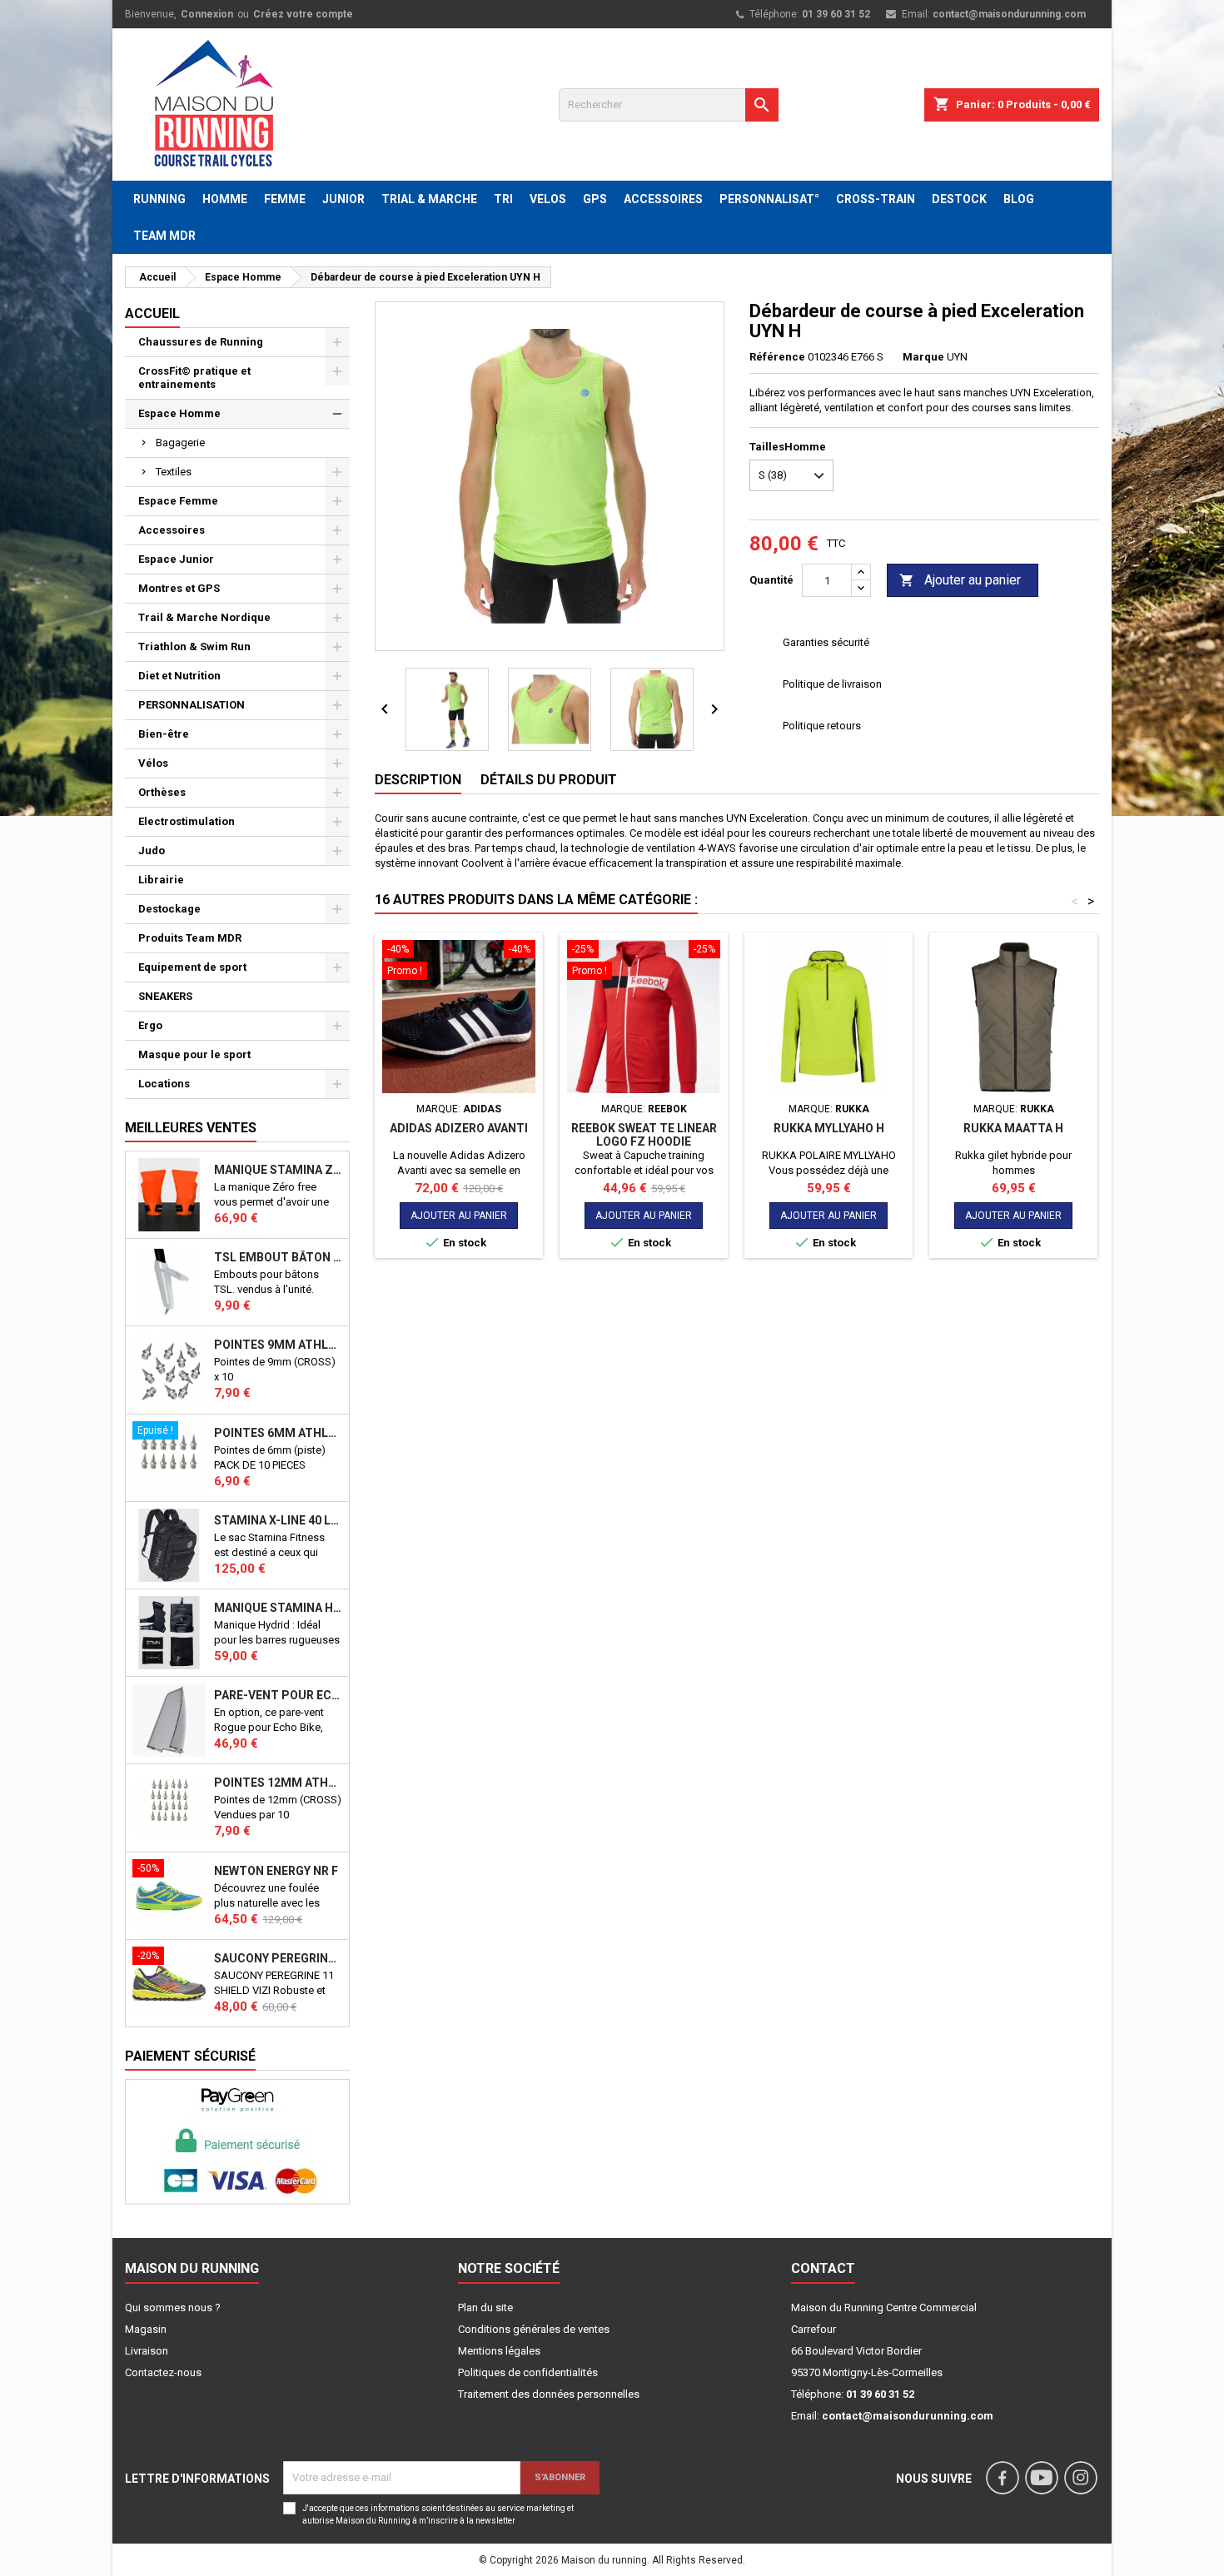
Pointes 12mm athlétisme (278, 1783)
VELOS (548, 199)
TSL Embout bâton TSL (278, 1257)
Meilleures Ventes (191, 1128)
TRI (503, 199)
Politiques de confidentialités (528, 2372)
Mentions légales (499, 2351)
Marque (923, 357)
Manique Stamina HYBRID (278, 1608)
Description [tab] (418, 780)
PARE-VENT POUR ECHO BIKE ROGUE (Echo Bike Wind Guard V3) (278, 1695)
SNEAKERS (165, 996)
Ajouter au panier (960, 580)
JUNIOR (343, 199)
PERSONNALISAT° (769, 199)
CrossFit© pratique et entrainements (194, 378)
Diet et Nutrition (179, 676)
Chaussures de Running (201, 342)
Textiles (174, 472)
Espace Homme (179, 413)
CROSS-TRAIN (876, 199)
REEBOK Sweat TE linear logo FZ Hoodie (644, 1135)
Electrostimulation (187, 821)
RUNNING (159, 199)
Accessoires (172, 530)
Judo (152, 850)
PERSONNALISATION (192, 705)
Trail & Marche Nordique (204, 617)
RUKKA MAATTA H (1013, 1128)
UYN (957, 357)
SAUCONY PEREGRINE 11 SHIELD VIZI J (278, 1958)
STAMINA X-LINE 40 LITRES (278, 1520)
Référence (777, 357)
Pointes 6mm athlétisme (278, 1433)
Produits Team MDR (190, 938)
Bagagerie (180, 443)
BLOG (1019, 199)
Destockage (169, 909)
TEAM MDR (164, 236)
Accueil (152, 313)
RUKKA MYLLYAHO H (829, 1128)
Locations (164, 1084)
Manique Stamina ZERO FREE (278, 1170)
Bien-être (164, 734)
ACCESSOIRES (663, 199)
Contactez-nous (163, 2372)
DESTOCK (959, 199)
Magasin (146, 2329)
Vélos (153, 763)
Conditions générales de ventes (534, 2329)
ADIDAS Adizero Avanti (459, 1128)
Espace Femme (178, 501)
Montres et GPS (179, 588)
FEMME (285, 199)
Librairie (161, 880)
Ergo (150, 1025)
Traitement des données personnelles (549, 2394)
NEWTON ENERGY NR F (276, 1871)
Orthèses (162, 792)
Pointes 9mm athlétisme (278, 1345)
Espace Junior (176, 559)
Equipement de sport (192, 967)
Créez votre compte (303, 14)
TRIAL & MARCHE (429, 199)
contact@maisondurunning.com (1009, 14)
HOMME (225, 199)
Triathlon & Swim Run (194, 646)
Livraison (147, 2351)
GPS (595, 199)
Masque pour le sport (194, 1054)
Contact (823, 2268)
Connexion (207, 14)
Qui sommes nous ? (173, 2307)
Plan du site (485, 2307)
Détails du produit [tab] (549, 780)
